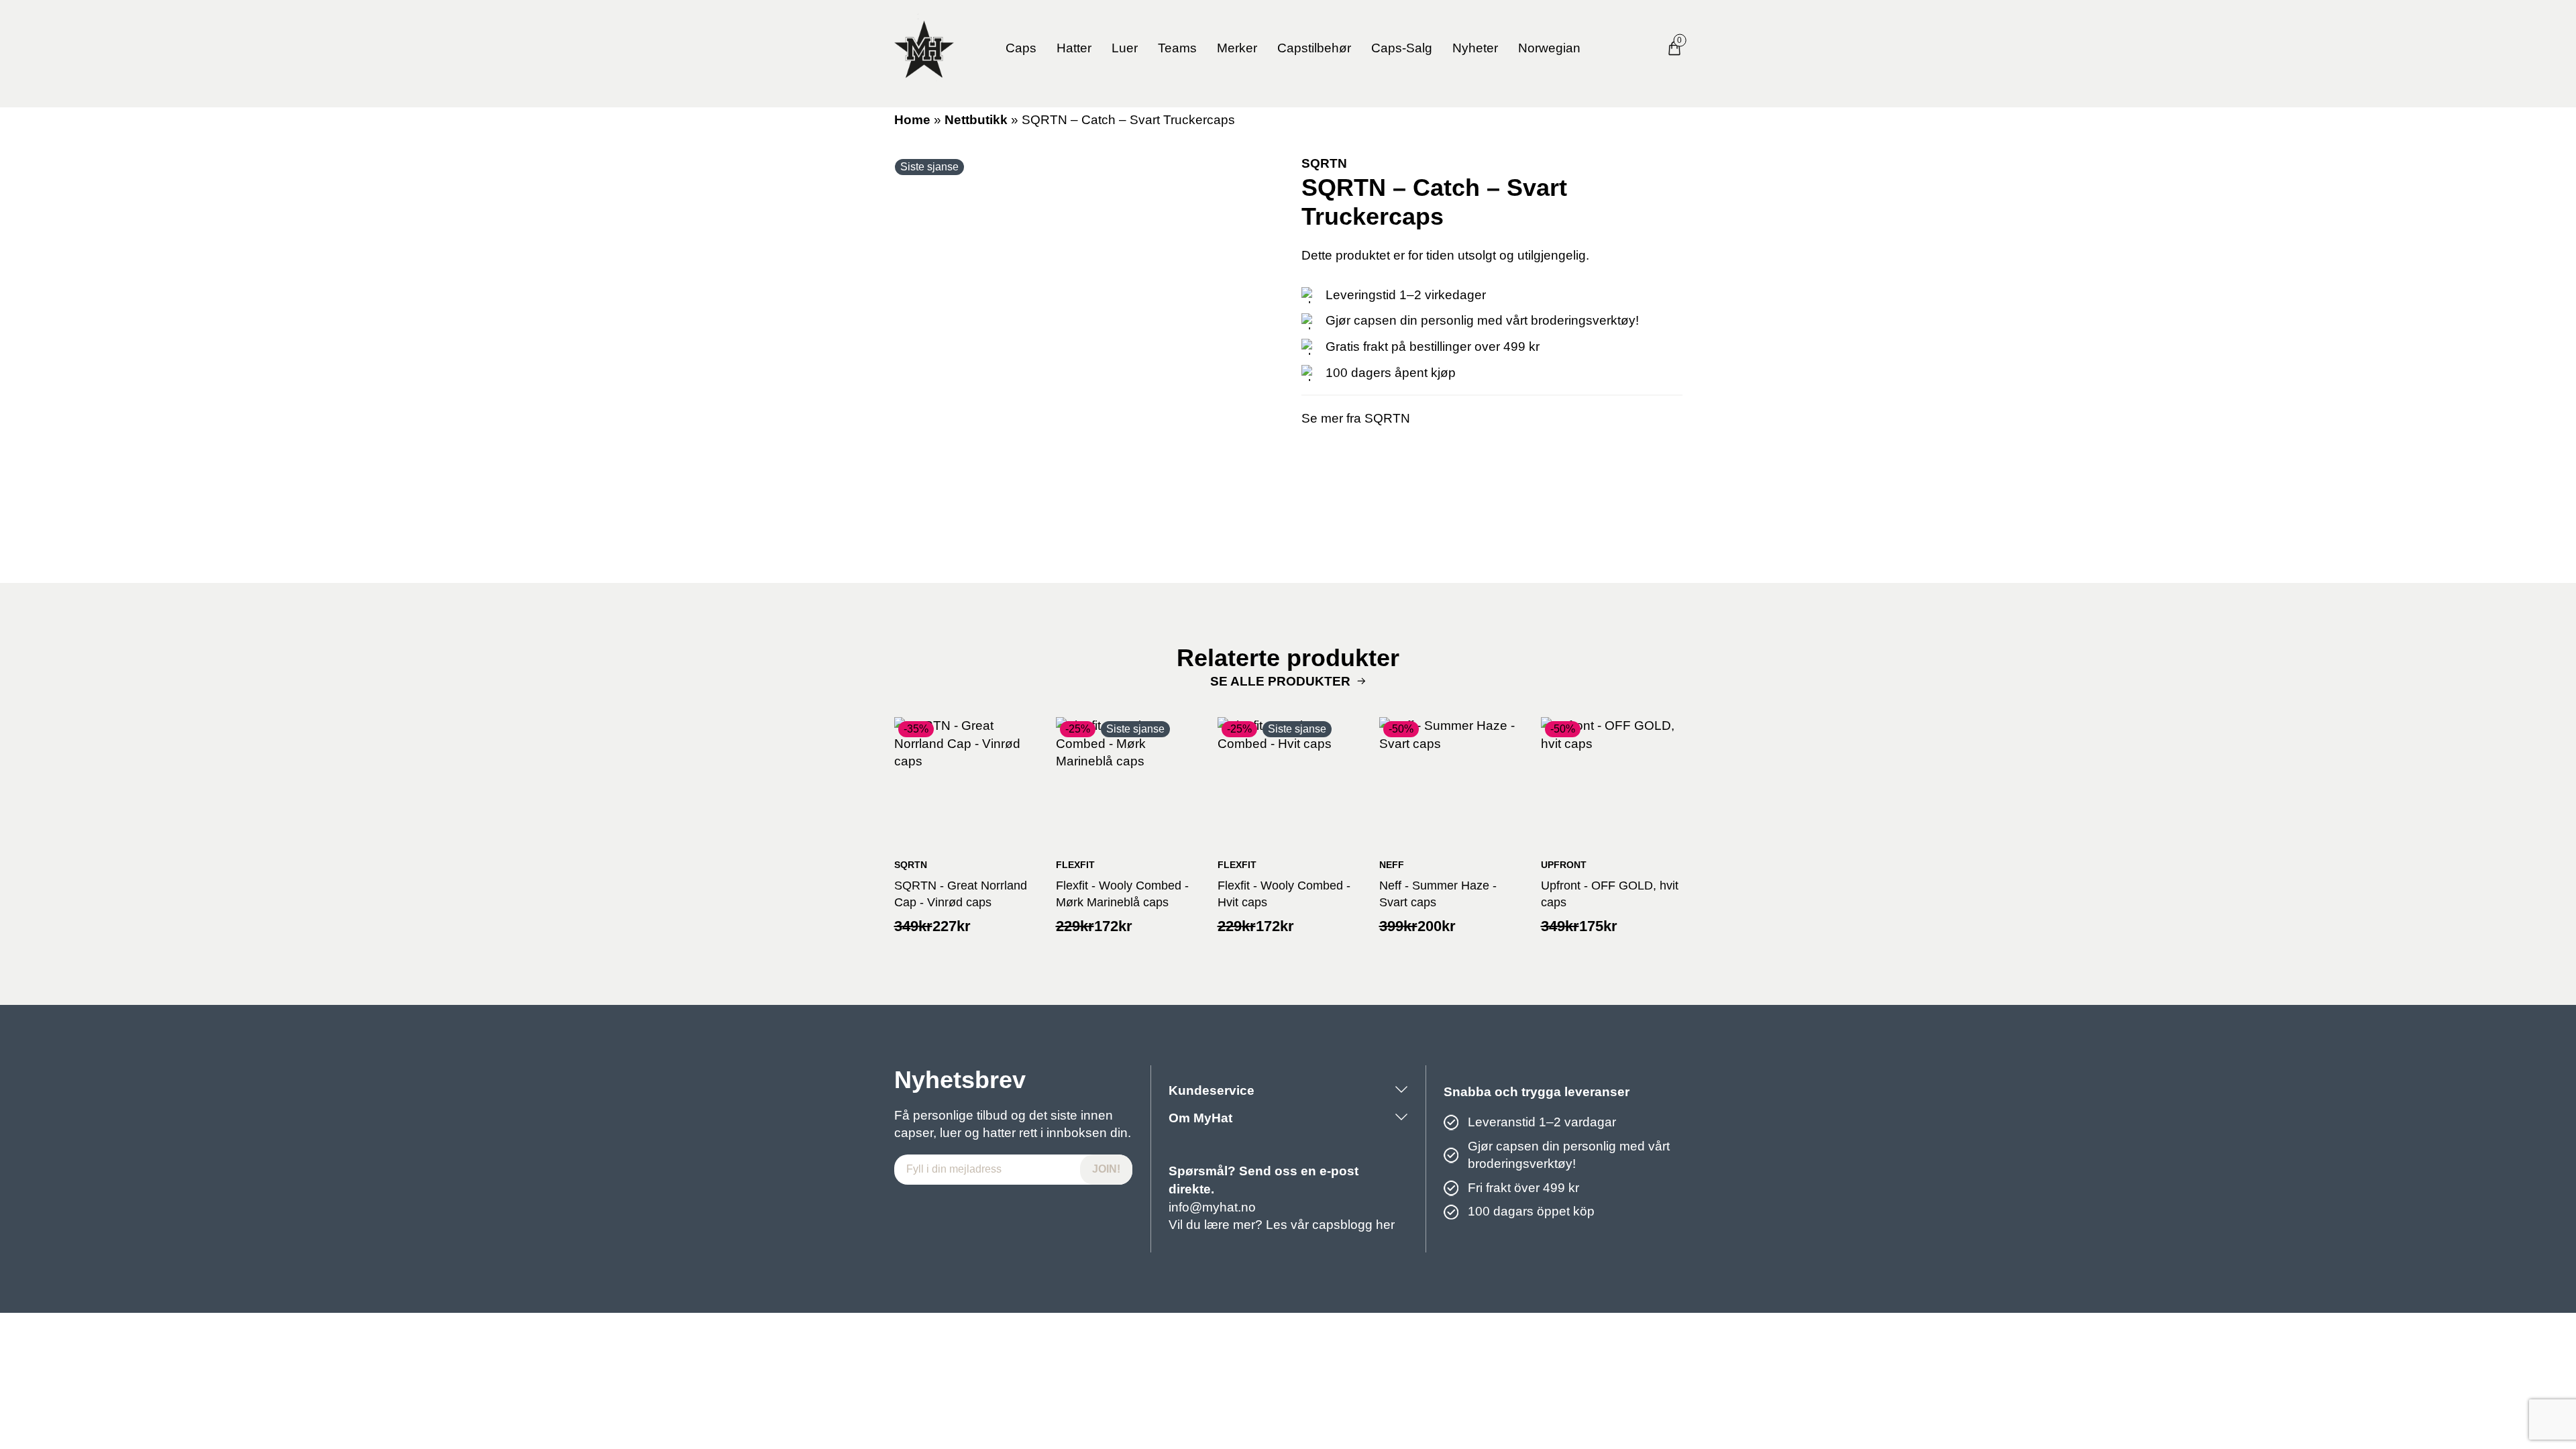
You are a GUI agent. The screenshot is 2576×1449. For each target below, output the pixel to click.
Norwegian (1549, 48)
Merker (1237, 48)
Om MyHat (1200, 1118)
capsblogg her (1353, 1225)
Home (912, 120)
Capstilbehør (1314, 48)
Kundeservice (1212, 1090)
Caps (1021, 48)
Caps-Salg (1402, 48)
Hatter (1074, 48)
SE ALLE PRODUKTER (1280, 681)
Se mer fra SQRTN (1356, 418)
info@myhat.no (1212, 1207)
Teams (1177, 48)
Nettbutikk (976, 120)
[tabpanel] (1085, 345)
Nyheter (1475, 48)
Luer (1125, 48)
